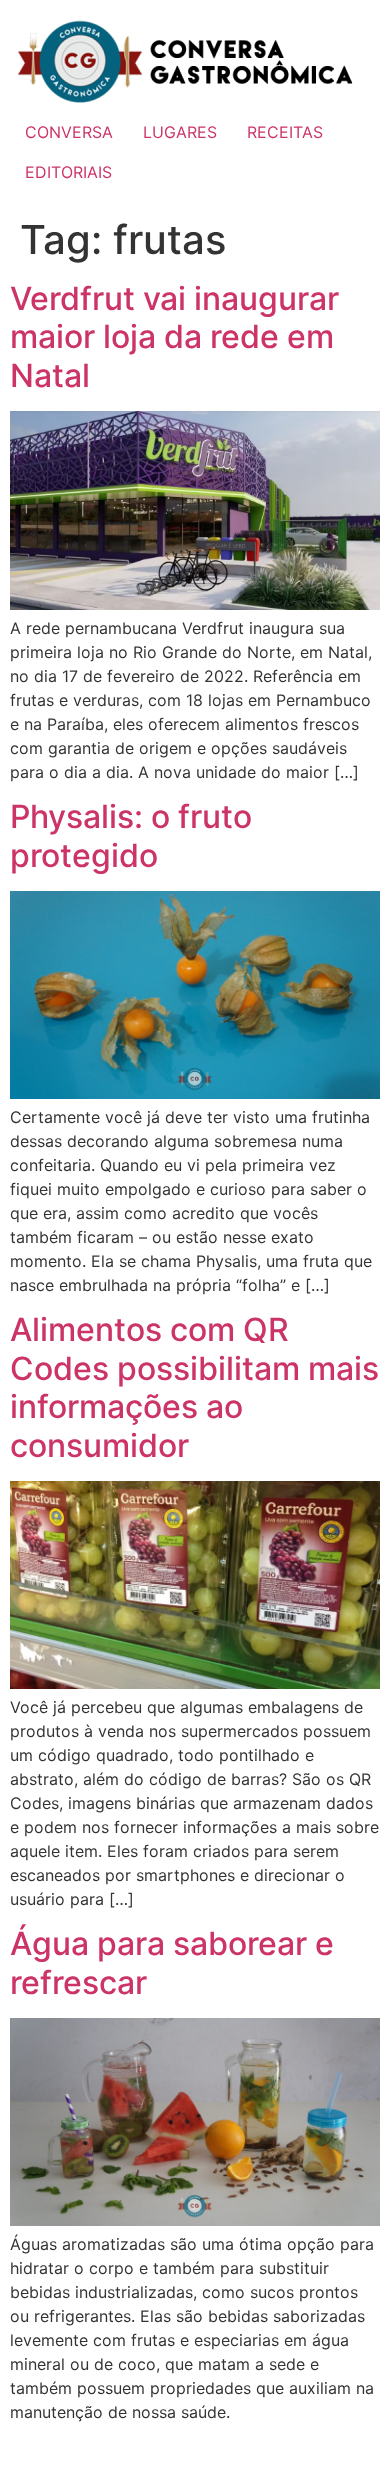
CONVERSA (69, 132)
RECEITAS (285, 132)
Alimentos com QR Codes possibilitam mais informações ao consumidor (194, 1387)
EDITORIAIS (68, 172)
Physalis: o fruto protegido (131, 835)
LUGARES (180, 132)
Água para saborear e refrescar (172, 1962)
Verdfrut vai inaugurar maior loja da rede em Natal (174, 337)
